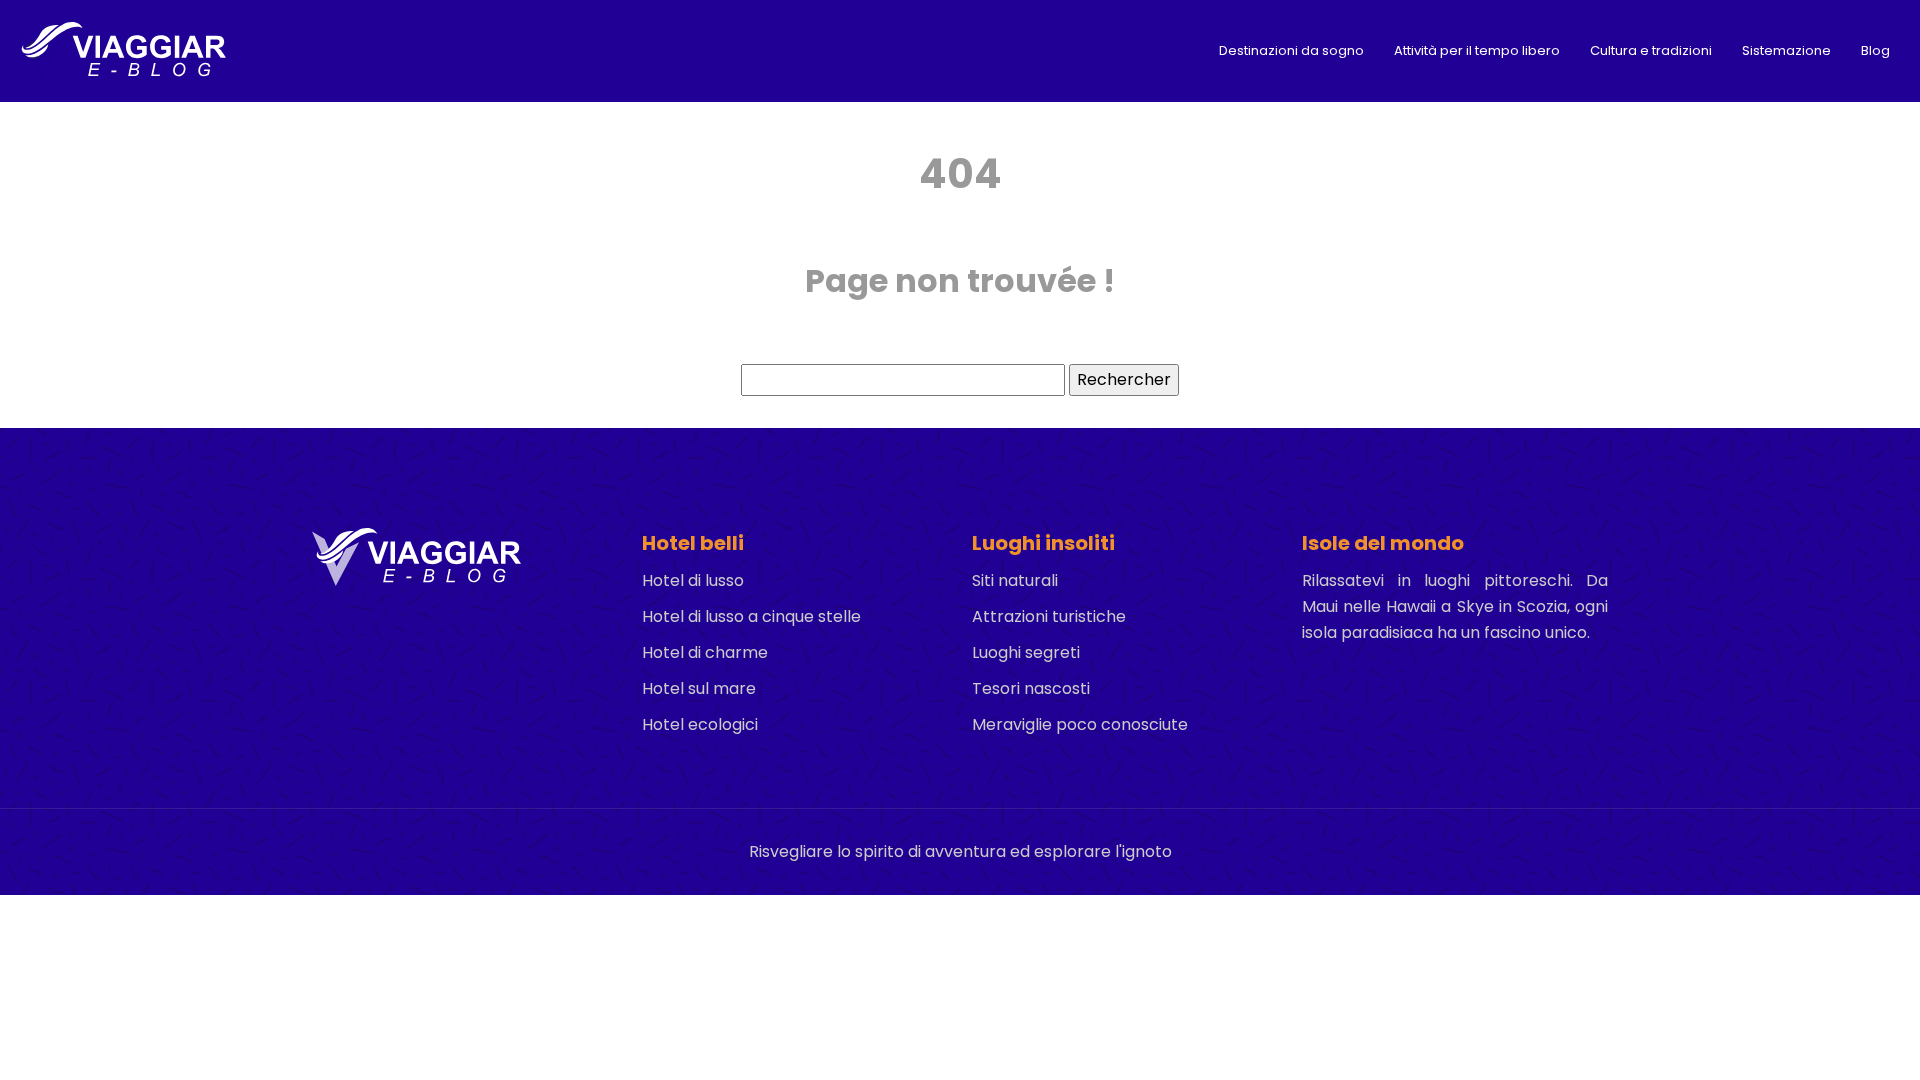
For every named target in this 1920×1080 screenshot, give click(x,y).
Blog (1875, 50)
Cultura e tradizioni (1651, 50)
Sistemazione (1786, 50)
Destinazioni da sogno (1291, 50)
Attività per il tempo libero (1477, 50)
